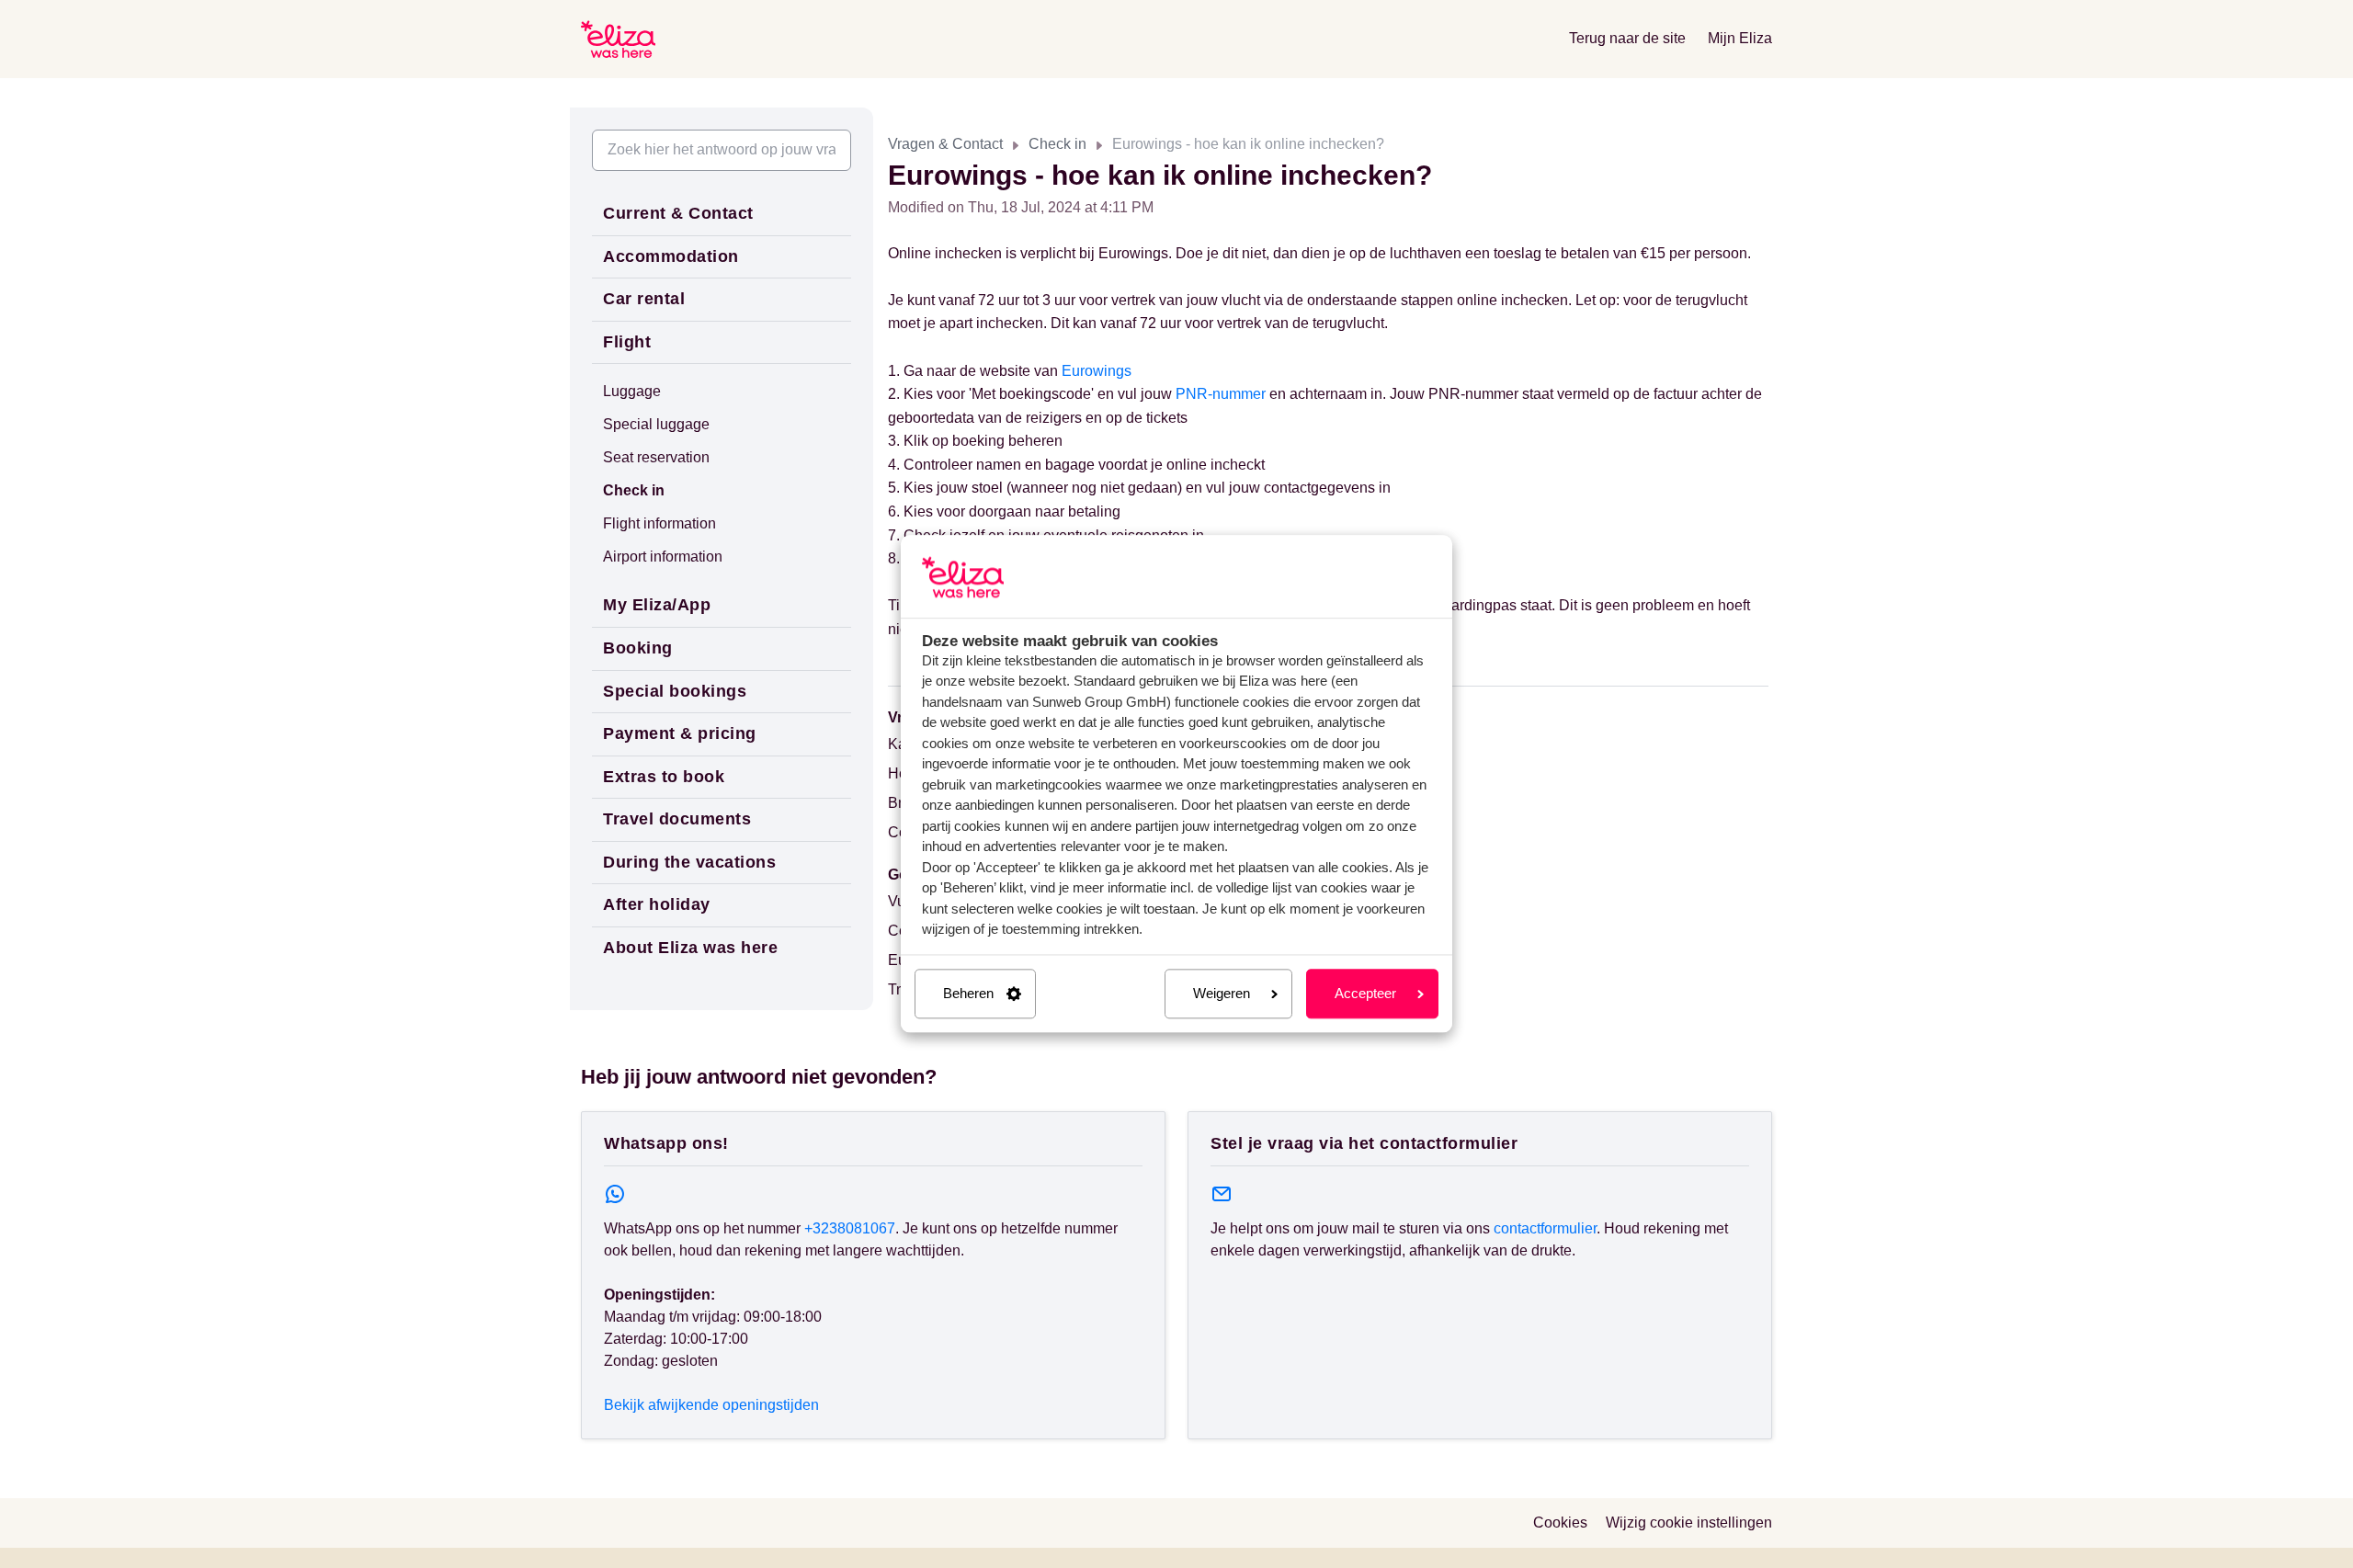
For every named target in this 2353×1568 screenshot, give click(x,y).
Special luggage (656, 424)
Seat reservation (656, 457)
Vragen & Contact (945, 144)
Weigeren (1222, 993)
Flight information (659, 523)
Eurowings (1097, 371)
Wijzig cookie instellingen (1689, 1523)
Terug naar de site (1627, 38)
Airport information (663, 557)
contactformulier (1545, 1228)
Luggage (632, 391)
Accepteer (1365, 993)
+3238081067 (850, 1228)
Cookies (1560, 1523)
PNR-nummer (1221, 394)
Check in (1057, 144)
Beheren (968, 993)
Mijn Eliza (1740, 38)
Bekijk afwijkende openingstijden (711, 1405)
